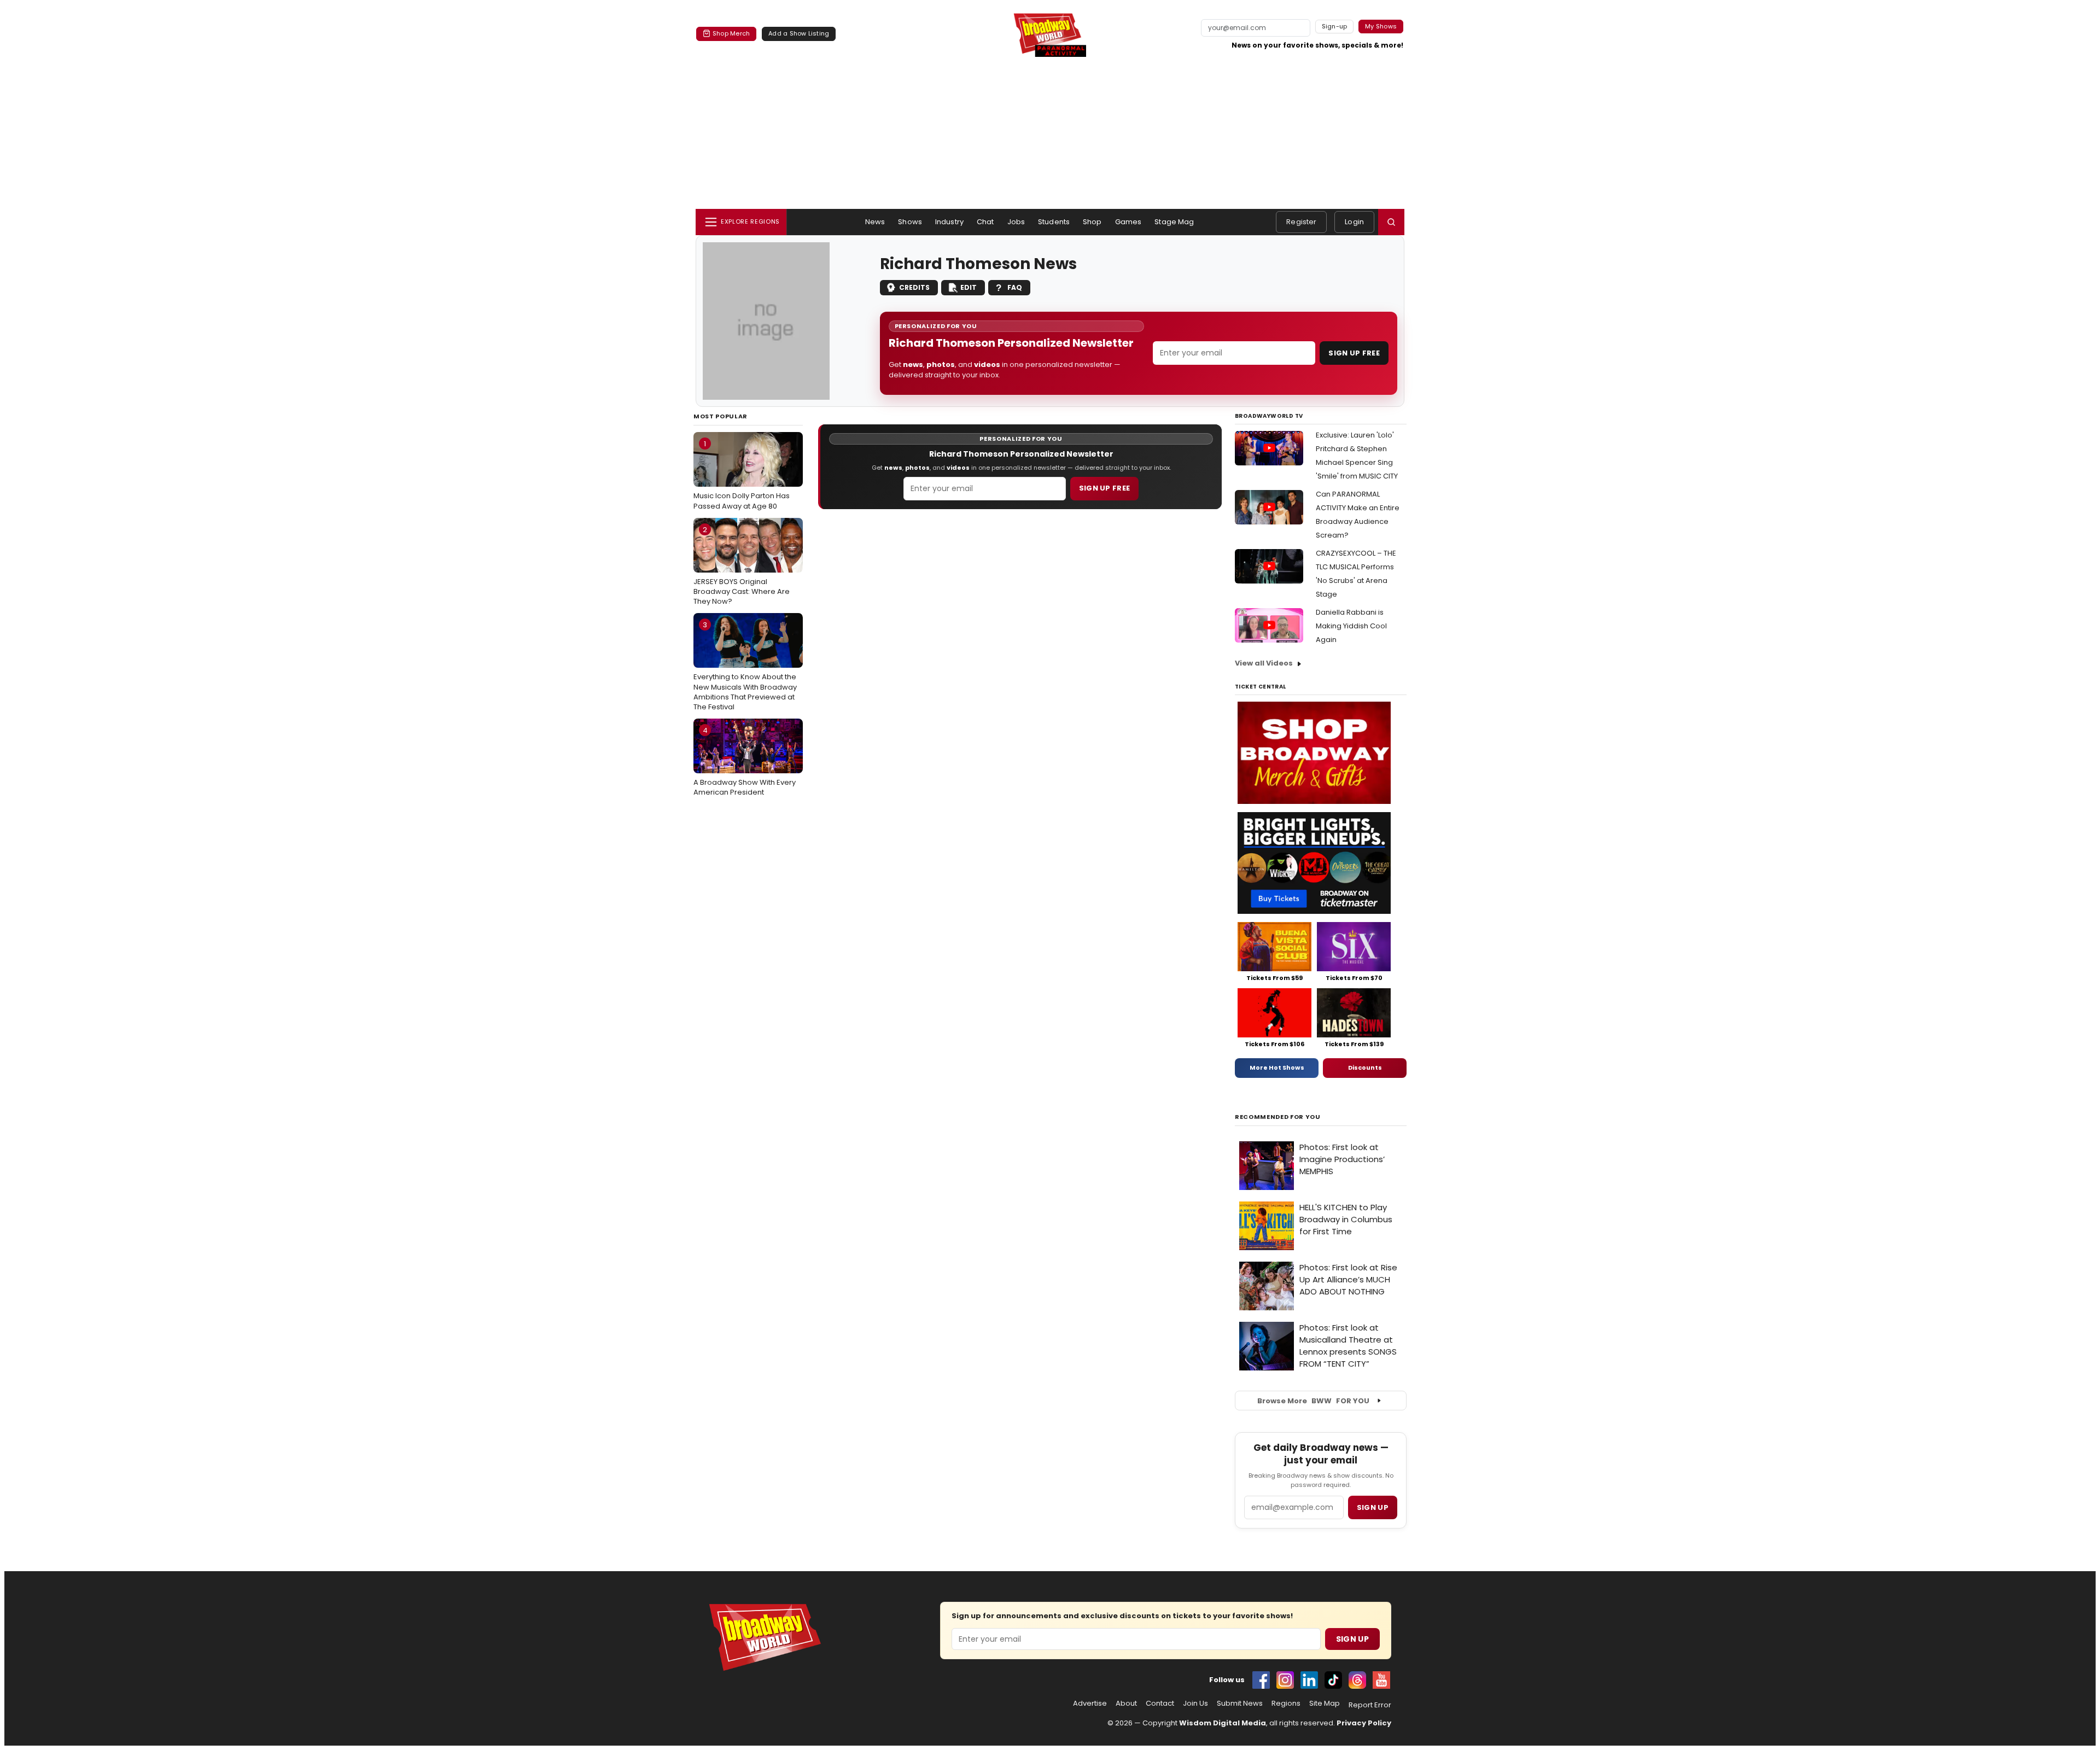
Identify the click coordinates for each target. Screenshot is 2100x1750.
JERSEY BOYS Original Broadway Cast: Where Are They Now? (742, 565)
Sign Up (1352, 1639)
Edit (969, 287)
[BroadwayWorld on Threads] (1357, 1680)
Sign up (1373, 1507)
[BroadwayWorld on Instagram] (1285, 1680)
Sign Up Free (1354, 353)
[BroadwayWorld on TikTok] (1333, 1680)
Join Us (1195, 1704)
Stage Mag (1174, 222)
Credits (914, 287)
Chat (985, 222)
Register (1301, 222)
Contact (1160, 1704)
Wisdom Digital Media (1223, 1723)
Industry (949, 222)
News (875, 222)
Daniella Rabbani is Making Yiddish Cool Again (1351, 626)
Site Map (1325, 1704)
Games (1128, 222)
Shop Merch (731, 33)
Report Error (1370, 1705)
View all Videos (1264, 663)
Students (1054, 222)
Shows (910, 222)
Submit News (1240, 1704)
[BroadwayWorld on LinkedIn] (1309, 1680)
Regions (1286, 1704)
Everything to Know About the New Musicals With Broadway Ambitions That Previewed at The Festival (745, 666)
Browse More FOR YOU (1313, 1401)
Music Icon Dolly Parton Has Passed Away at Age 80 (742, 475)
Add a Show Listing (799, 33)
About (1126, 1704)
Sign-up (1335, 26)
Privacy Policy (1364, 1723)
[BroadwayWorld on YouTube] (1381, 1680)
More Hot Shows (1277, 1067)
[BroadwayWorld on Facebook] (1261, 1680)
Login (1354, 222)
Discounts (1365, 1067)
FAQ (1015, 287)
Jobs (1016, 222)
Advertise (1090, 1704)
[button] (1391, 222)
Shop (1092, 222)
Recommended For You (1278, 1117)
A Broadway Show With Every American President (745, 761)
